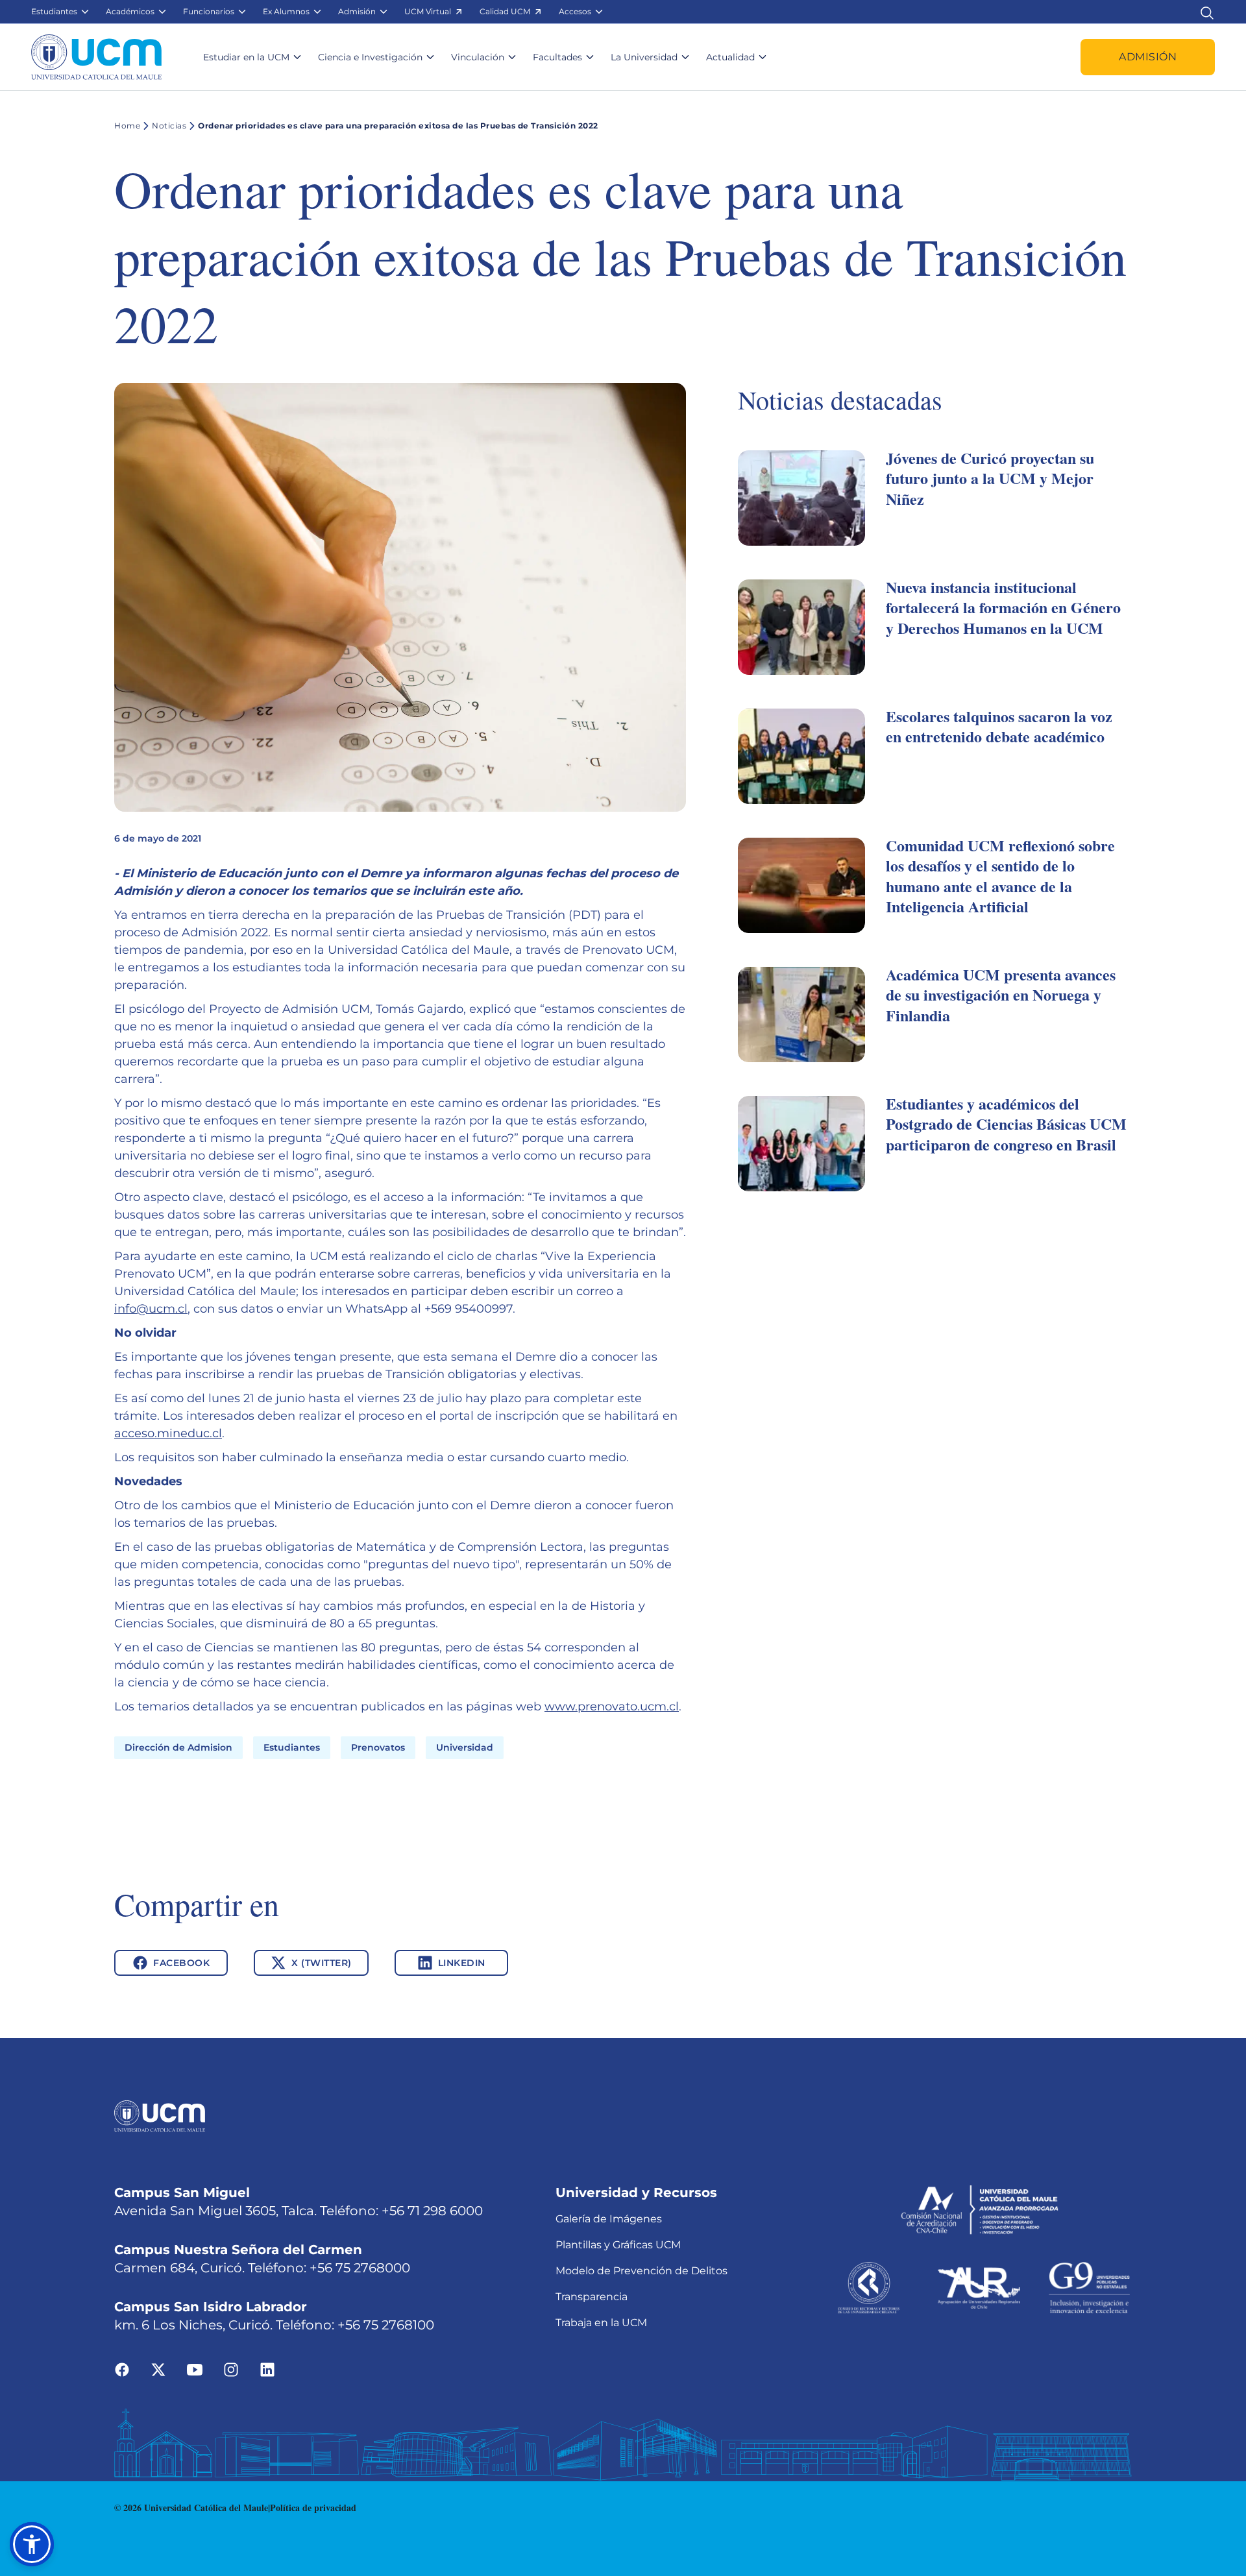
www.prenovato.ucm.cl (612, 1707)
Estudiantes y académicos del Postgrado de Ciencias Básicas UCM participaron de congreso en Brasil (1006, 1124)
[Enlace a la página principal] (96, 57)
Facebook (181, 1963)
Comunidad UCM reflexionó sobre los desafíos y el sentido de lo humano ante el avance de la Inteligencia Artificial (1000, 876)
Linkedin (462, 1963)
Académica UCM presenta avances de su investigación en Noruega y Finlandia (1001, 994)
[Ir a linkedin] (267, 2369)
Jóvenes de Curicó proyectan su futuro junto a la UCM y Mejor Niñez (990, 478)
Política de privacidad (313, 2508)
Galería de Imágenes (609, 2219)
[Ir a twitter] (158, 2369)
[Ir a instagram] (231, 2369)
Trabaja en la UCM (601, 2323)
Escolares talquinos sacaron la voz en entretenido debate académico (999, 726)
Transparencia (592, 2297)
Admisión (1148, 57)
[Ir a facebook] (122, 2369)
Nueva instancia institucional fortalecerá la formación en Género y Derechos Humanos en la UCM (1003, 607)
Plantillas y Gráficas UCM (618, 2245)
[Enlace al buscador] (1207, 11)
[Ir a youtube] (195, 2369)
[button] (61, 12)
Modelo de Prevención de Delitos (641, 2271)
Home (127, 126)
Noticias (169, 126)
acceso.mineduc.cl (168, 1433)
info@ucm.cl (151, 1309)
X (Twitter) (322, 1963)
